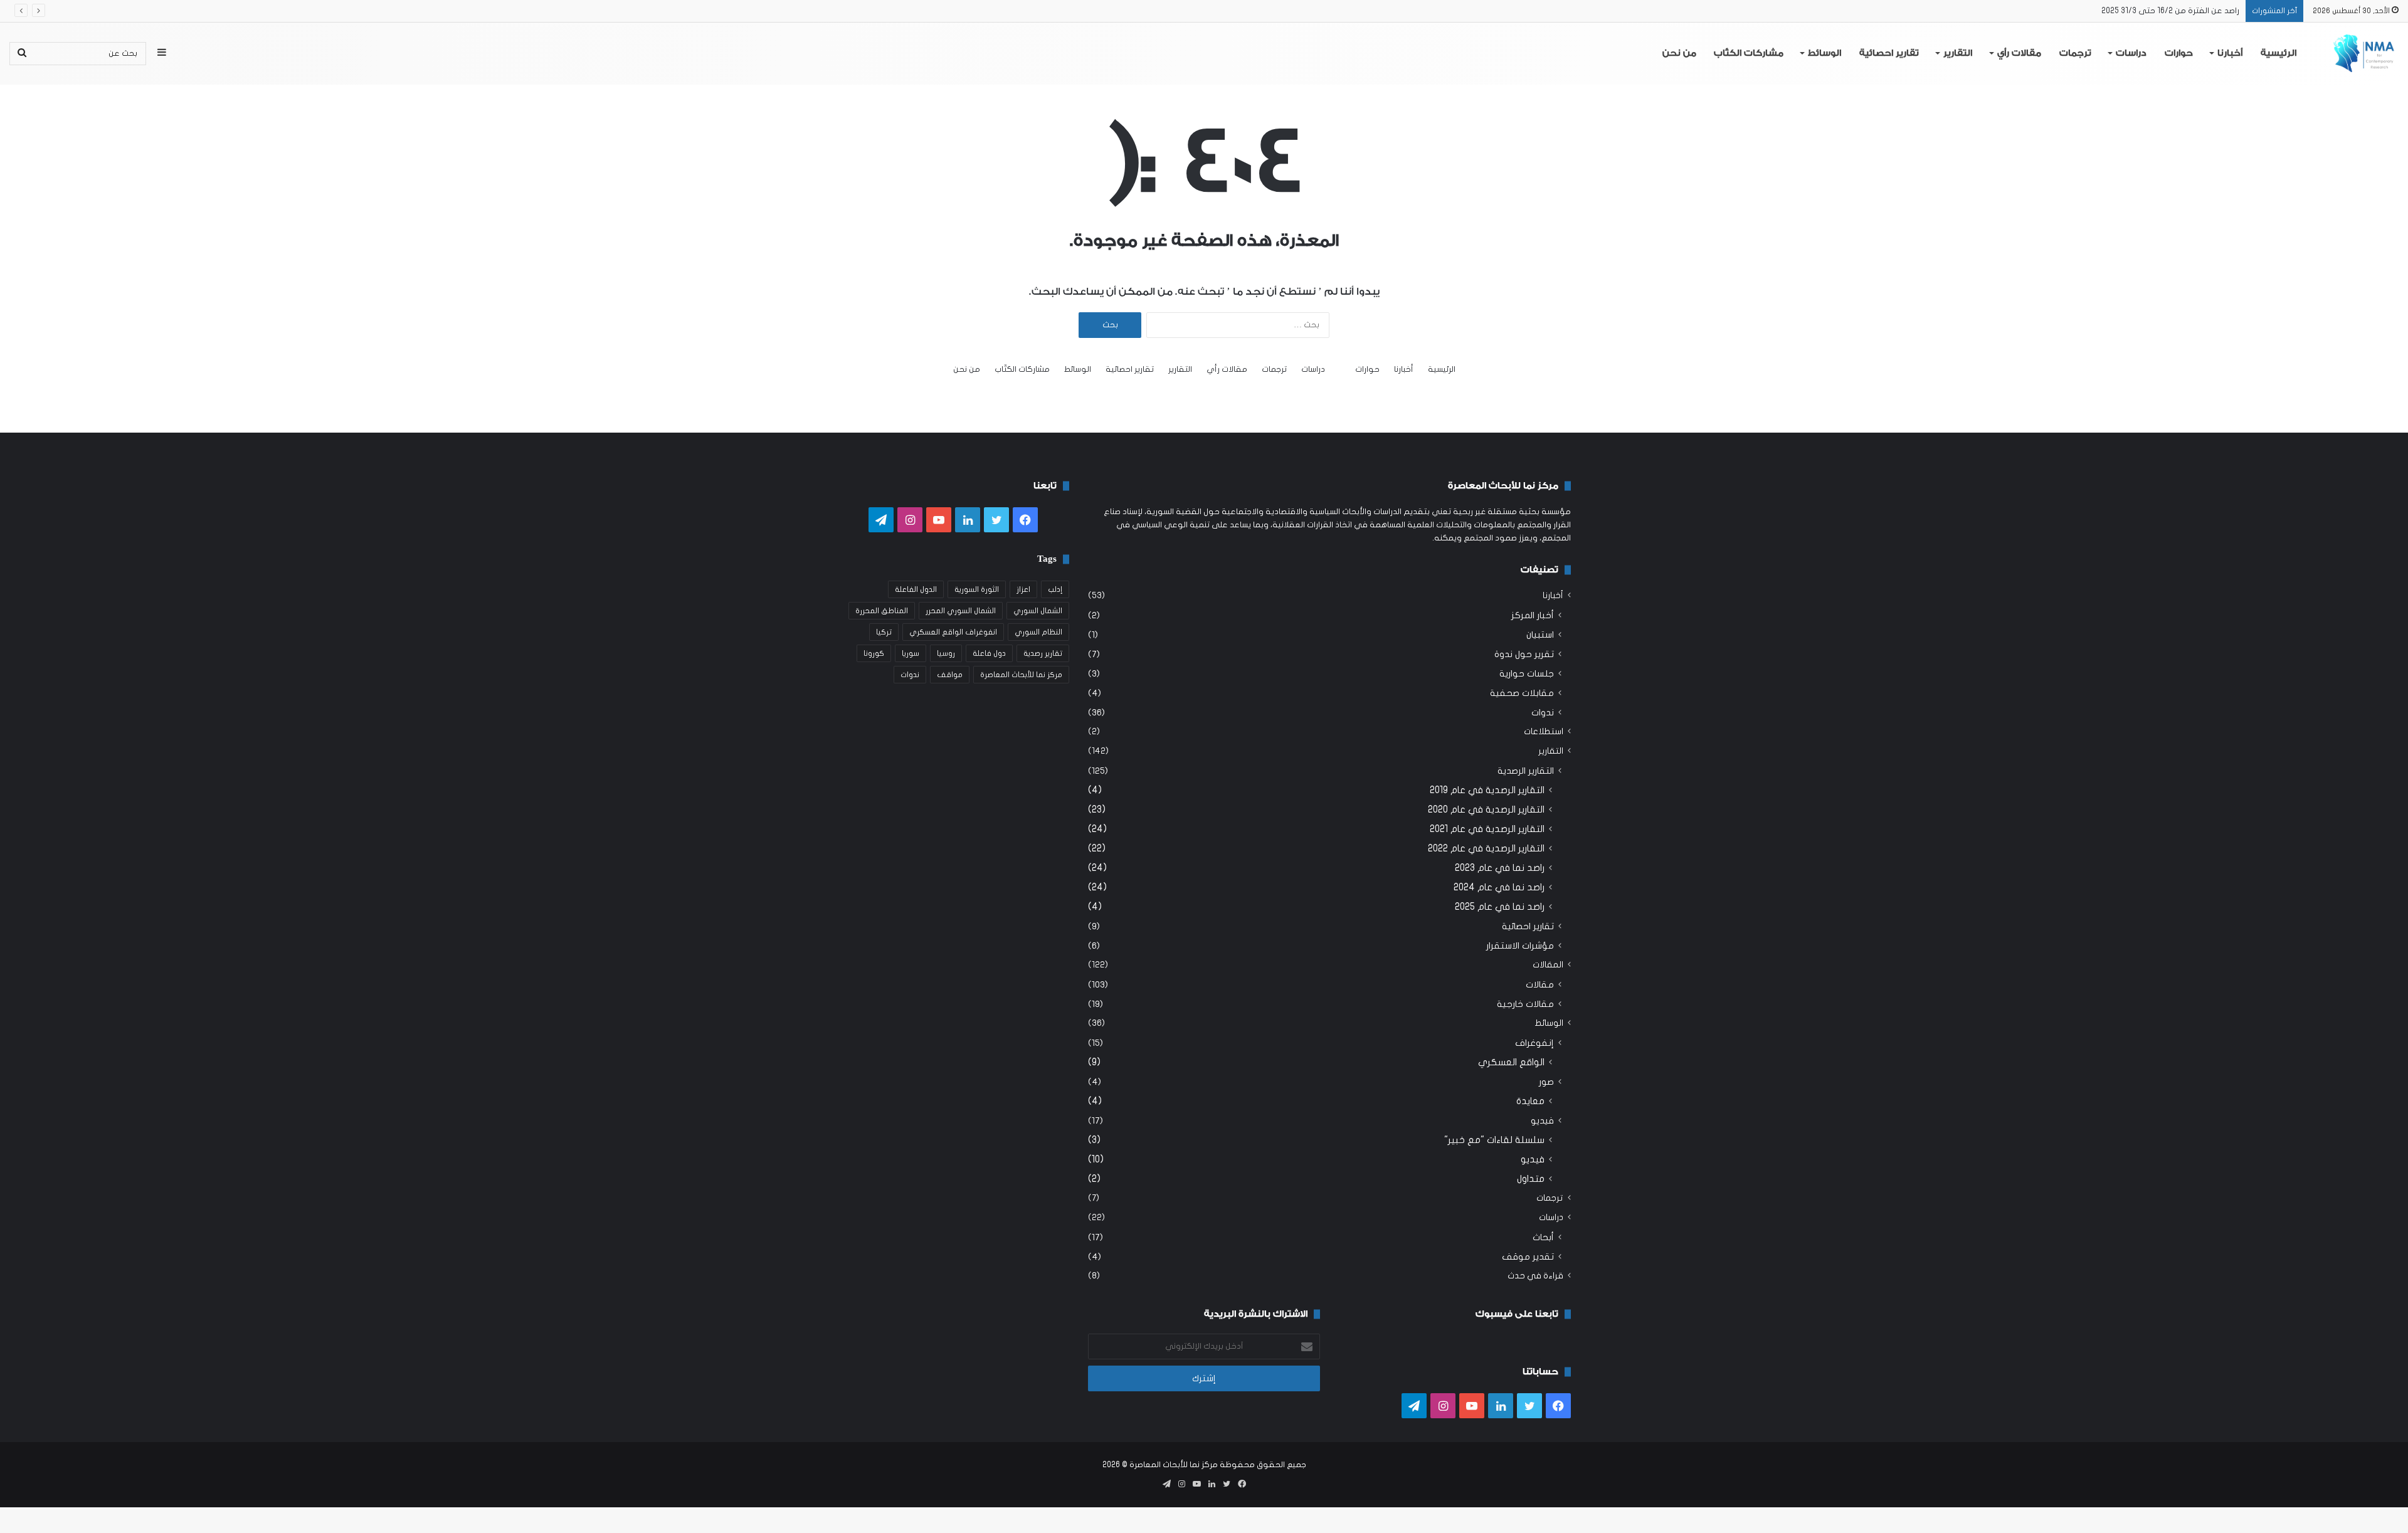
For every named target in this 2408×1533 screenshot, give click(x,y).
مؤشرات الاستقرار (1520, 946)
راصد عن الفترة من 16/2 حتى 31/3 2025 (2170, 11)
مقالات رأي (2019, 53)
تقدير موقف (1528, 1257)
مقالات (1540, 985)
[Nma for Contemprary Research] (2364, 53)
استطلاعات (1544, 732)
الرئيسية (2279, 53)
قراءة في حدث (1535, 1276)
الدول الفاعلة (916, 589)
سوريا (911, 653)
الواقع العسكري (1511, 1062)
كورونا (874, 653)
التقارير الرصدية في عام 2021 (1487, 829)
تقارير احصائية (1889, 53)
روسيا (946, 653)
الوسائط (1824, 53)
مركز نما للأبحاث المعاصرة (1021, 675)
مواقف (950, 675)
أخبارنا (2230, 53)
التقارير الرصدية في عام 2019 (1487, 790)
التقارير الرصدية (1526, 771)
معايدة (1530, 1101)
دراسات (2131, 53)
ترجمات (2075, 53)
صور (1546, 1082)
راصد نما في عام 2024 (1499, 887)
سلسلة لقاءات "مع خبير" (1494, 1140)
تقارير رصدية (1043, 653)
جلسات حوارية (1527, 674)
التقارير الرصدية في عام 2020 (1486, 809)
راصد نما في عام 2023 (1500, 868)
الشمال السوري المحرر (961, 611)
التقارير (1958, 53)
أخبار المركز (1533, 615)
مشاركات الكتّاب (1749, 53)
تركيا (884, 632)
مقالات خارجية (1525, 1004)
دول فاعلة (989, 653)
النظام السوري (1038, 632)
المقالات (1548, 965)
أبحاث (1543, 1237)
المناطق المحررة (882, 611)
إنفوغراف (1534, 1043)
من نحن (1679, 53)
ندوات (1543, 713)
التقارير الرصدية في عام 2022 (1486, 848)
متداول (1531, 1179)
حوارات (2179, 53)
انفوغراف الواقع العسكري (953, 632)
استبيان (1540, 635)
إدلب (1055, 589)
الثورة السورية (977, 589)
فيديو (1542, 1121)
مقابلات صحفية (1522, 693)
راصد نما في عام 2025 (1500, 907)
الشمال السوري (1038, 611)
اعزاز (1023, 589)
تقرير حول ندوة (1524, 654)
